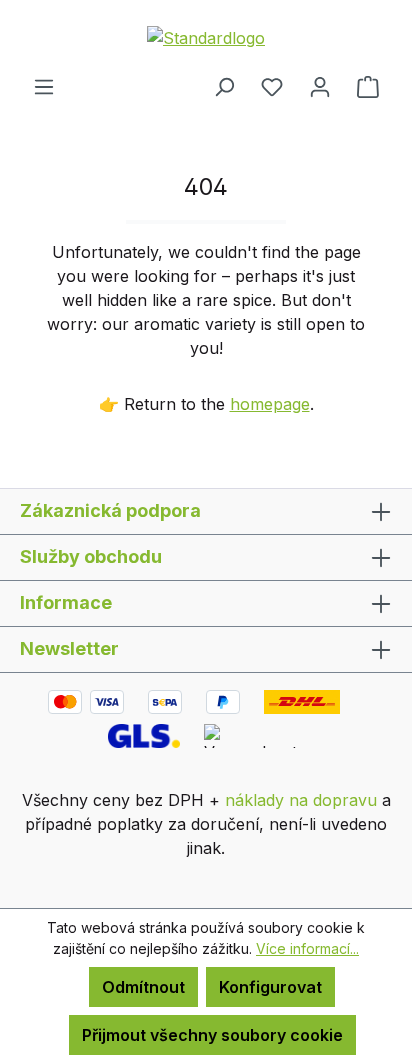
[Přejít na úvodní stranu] (206, 37)
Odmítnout (143, 987)
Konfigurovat (270, 987)
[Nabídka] (44, 86)
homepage (270, 404)
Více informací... (307, 948)
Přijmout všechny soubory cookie (212, 1035)
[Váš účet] (320, 86)
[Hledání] (224, 86)
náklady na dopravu (301, 800)
